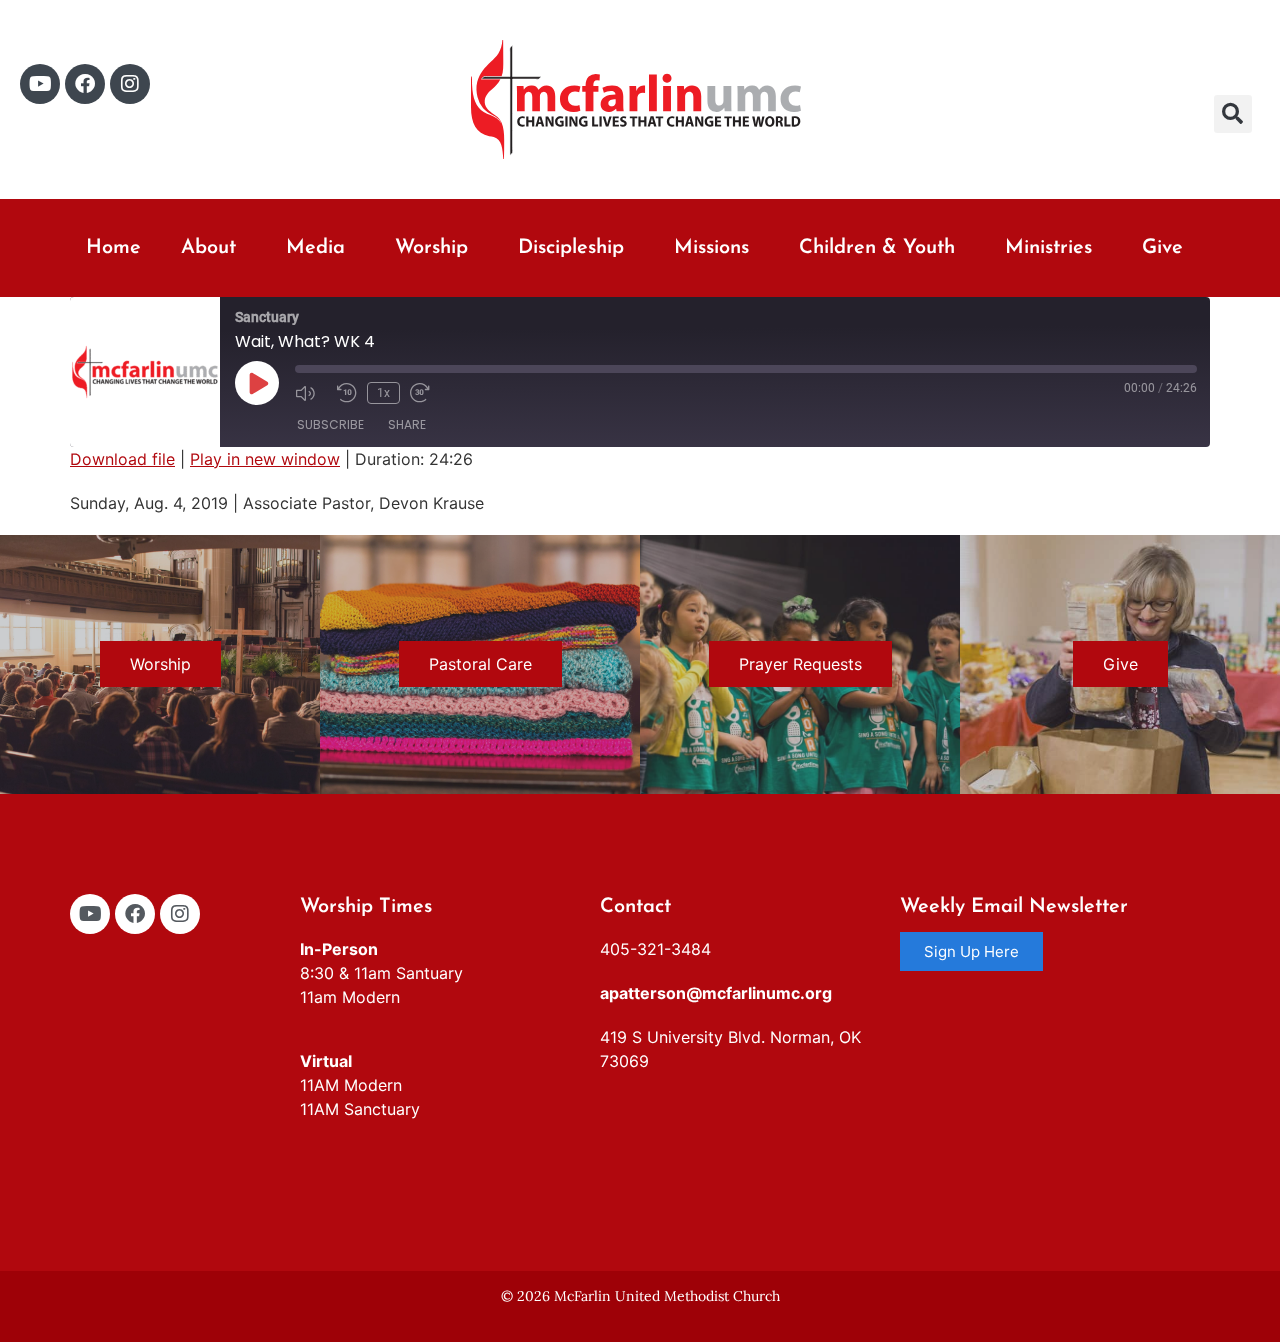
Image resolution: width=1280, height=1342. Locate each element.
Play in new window (265, 459)
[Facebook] (85, 84)
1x (383, 393)
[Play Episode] (257, 383)
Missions (711, 248)
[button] (1233, 114)
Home (113, 248)
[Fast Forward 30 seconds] (426, 393)
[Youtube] (40, 84)
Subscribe (330, 424)
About (208, 248)
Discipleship (571, 248)
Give (1162, 248)
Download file (122, 459)
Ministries (1048, 248)
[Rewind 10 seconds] (347, 393)
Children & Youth (877, 248)
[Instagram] (130, 84)
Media (315, 248)
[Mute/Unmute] (311, 393)
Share (407, 424)
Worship (431, 248)
